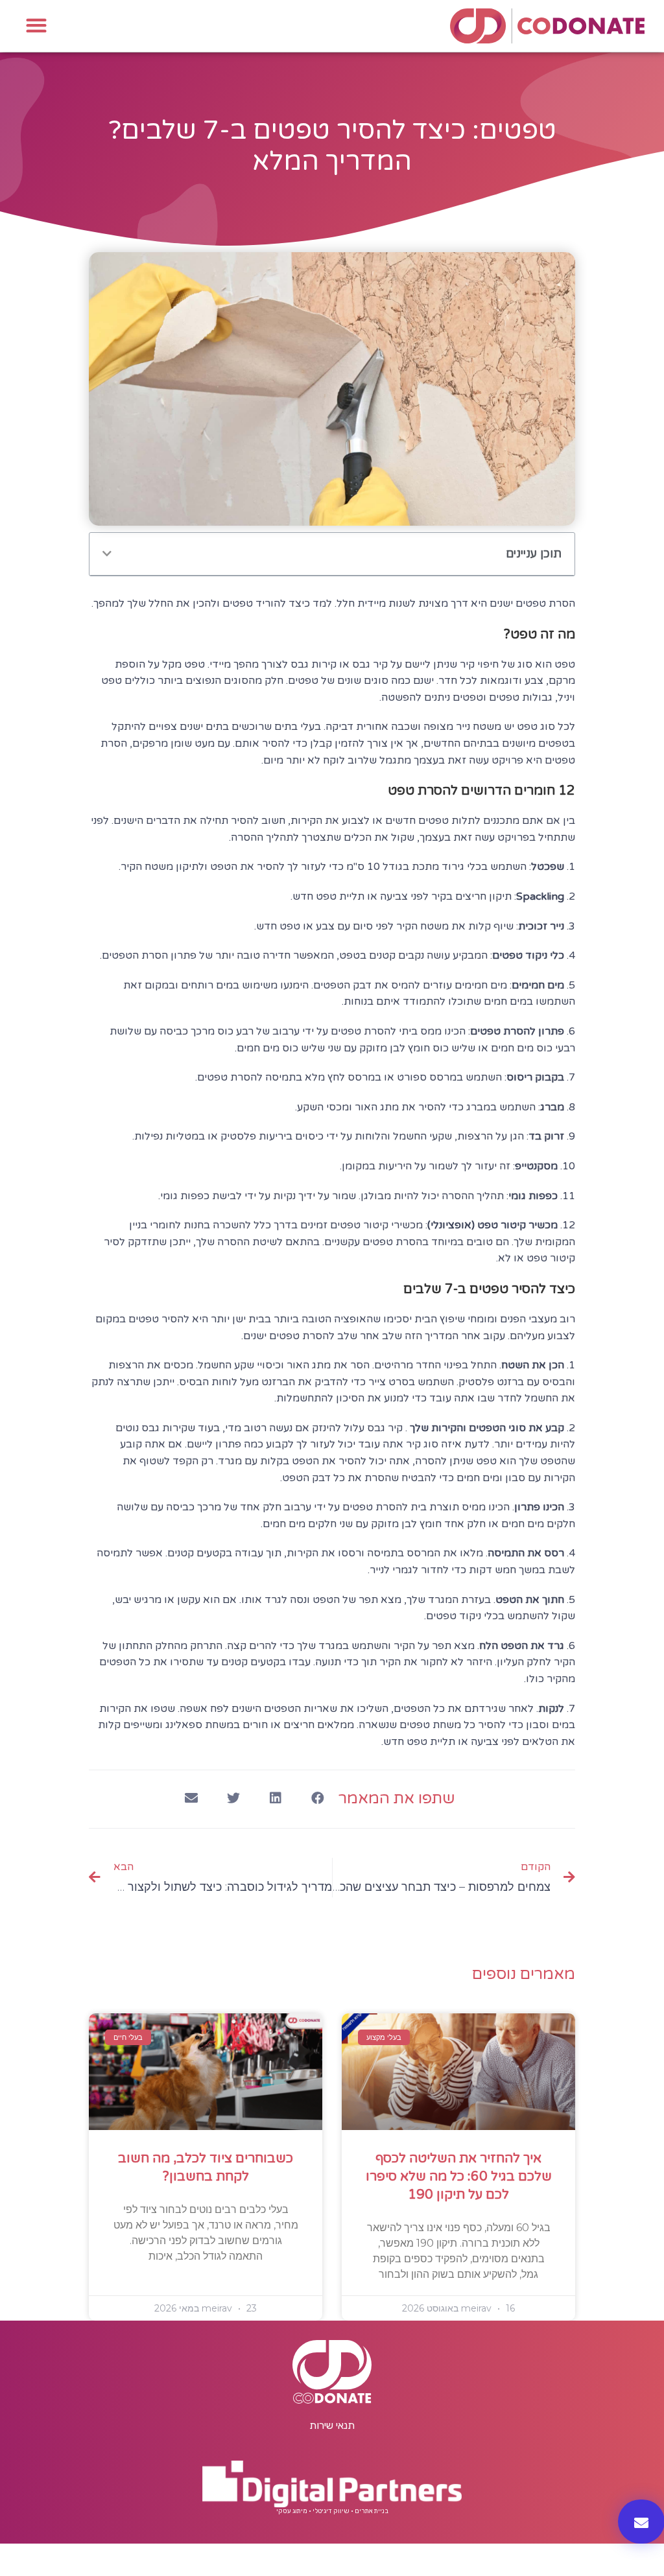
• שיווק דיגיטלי (333, 2511)
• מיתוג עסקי (294, 2511)
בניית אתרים (372, 2511)
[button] (36, 25)
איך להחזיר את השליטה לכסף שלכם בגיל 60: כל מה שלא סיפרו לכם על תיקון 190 (459, 2177)
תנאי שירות (332, 2425)
